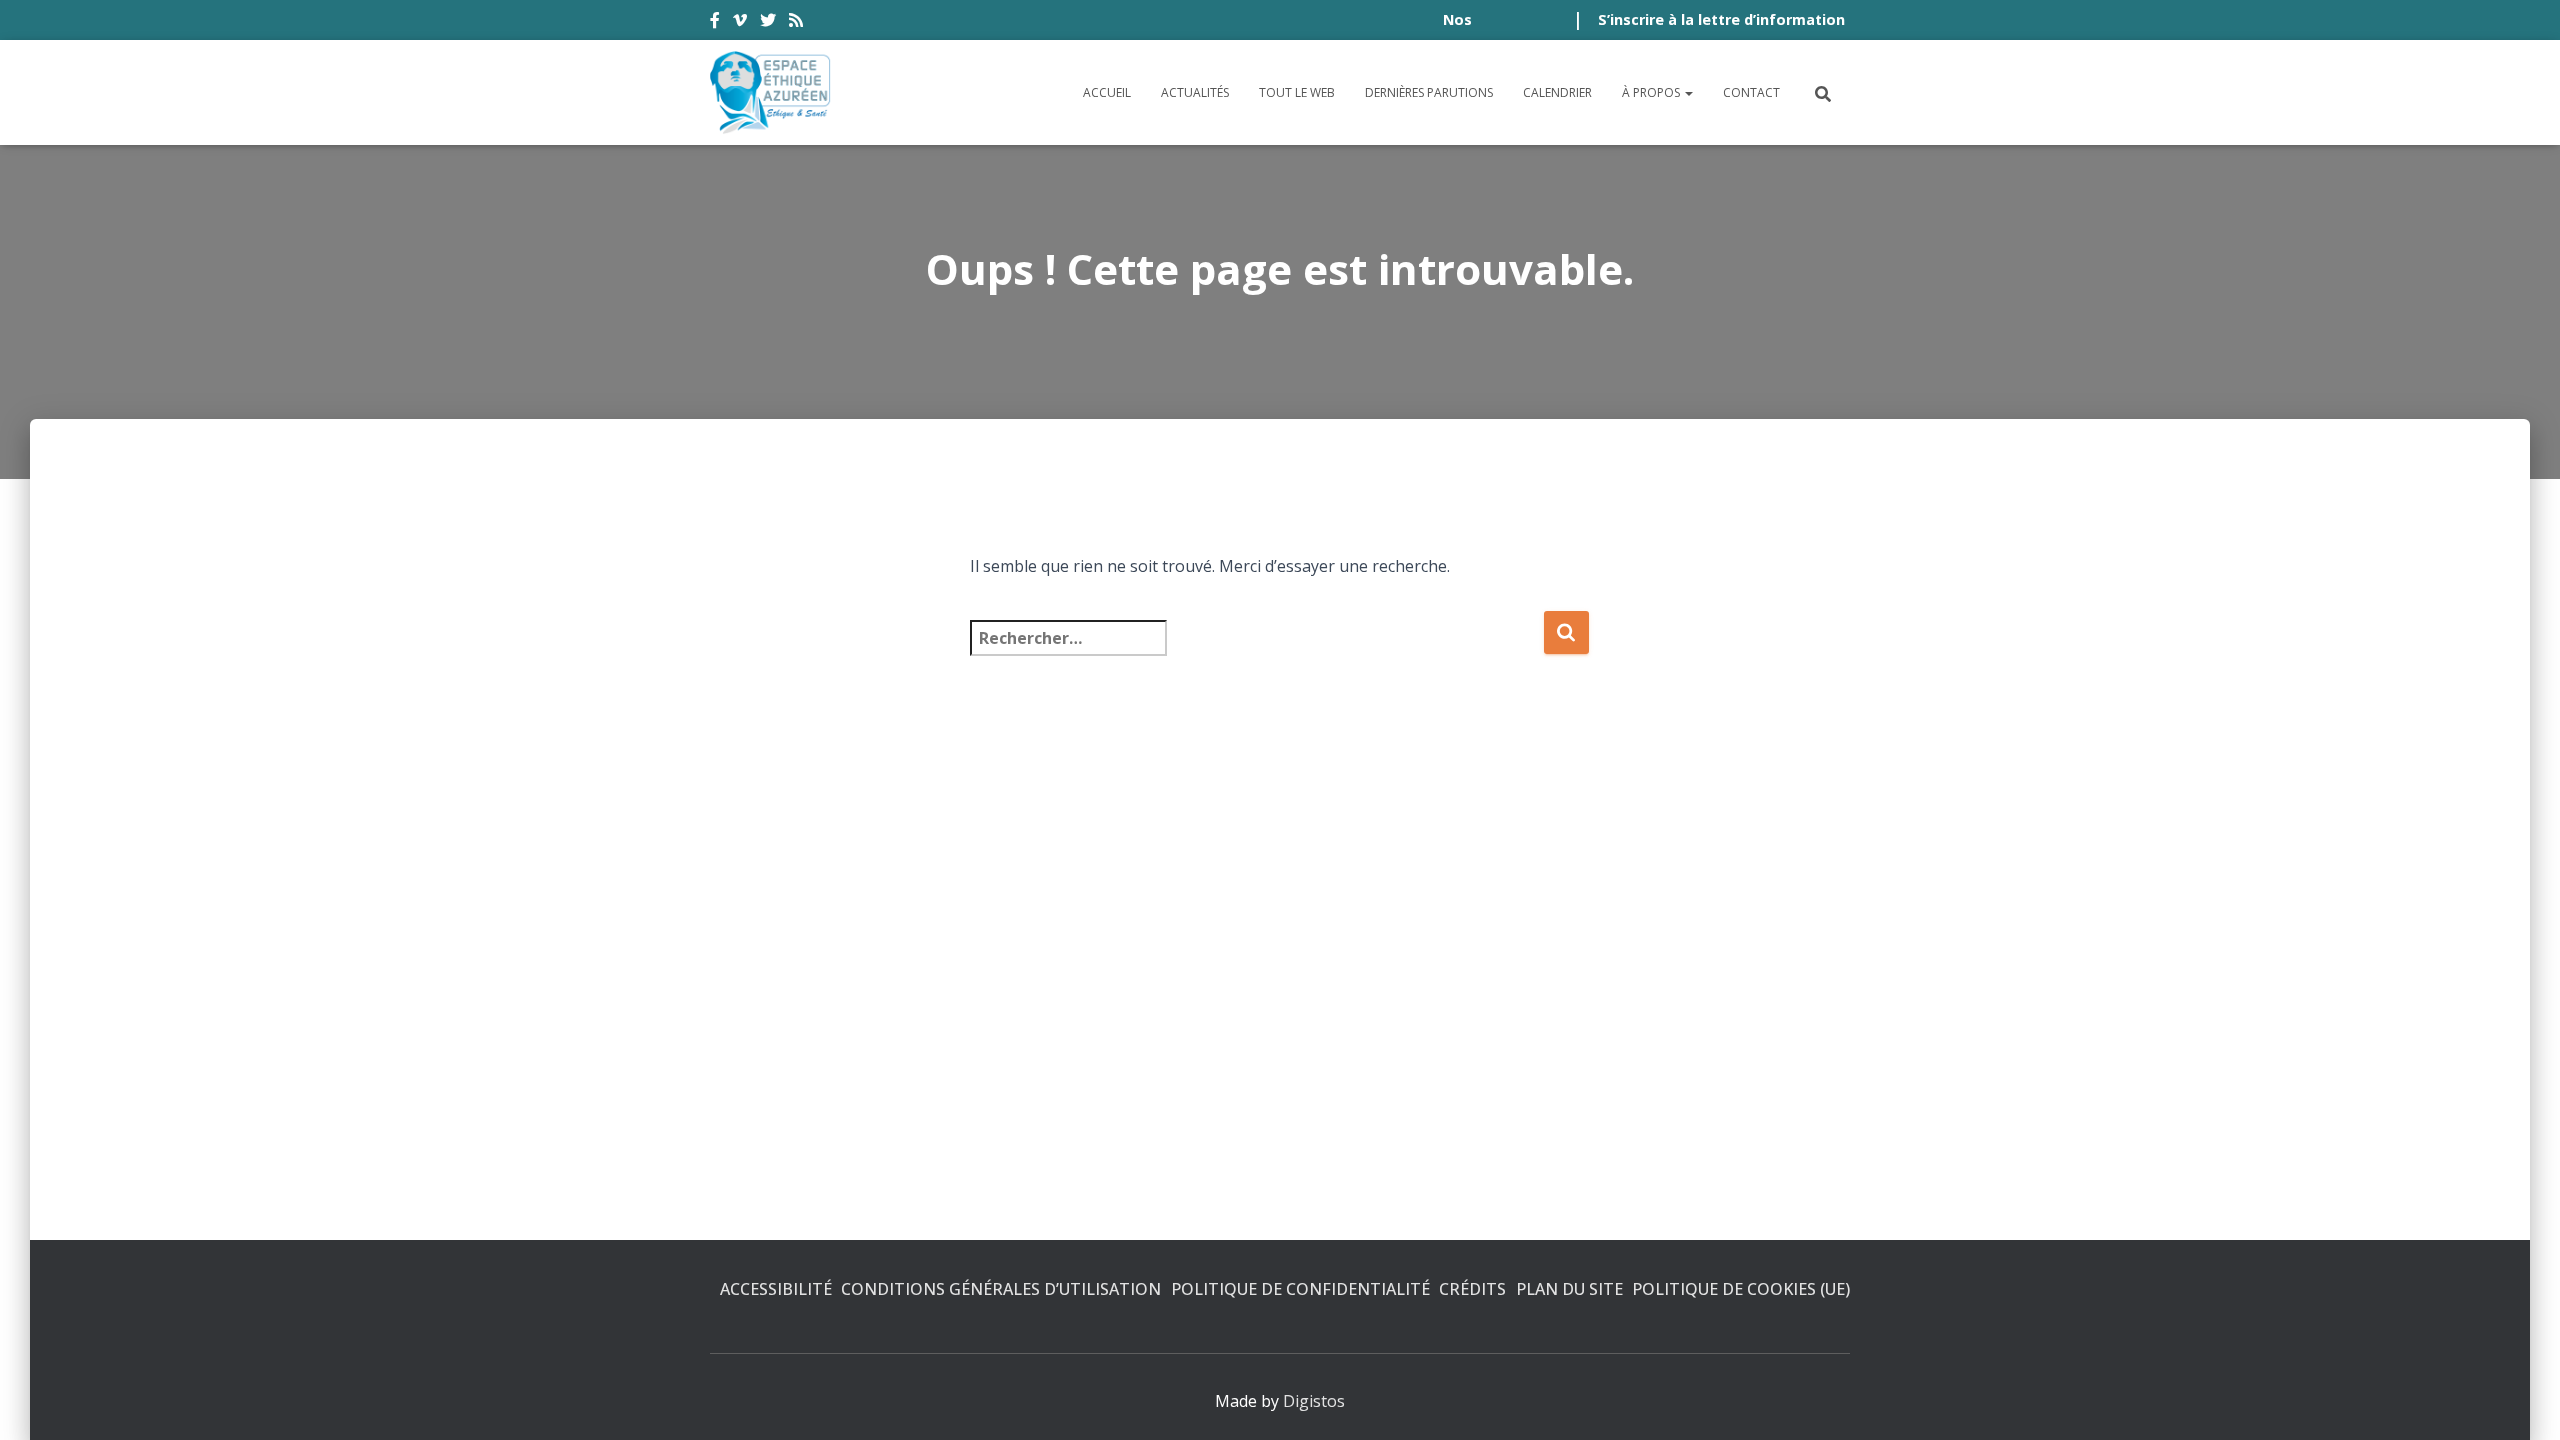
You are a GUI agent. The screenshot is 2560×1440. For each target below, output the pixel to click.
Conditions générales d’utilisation (1001, 1289)
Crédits (1472, 1289)
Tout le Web (1297, 92)
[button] (1688, 92)
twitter (768, 23)
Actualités (1195, 92)
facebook (715, 23)
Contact (1751, 92)
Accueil (1107, 92)
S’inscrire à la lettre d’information (1721, 19)
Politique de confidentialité (1300, 1289)
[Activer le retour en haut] (2520, 1400)
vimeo (740, 23)
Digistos (1314, 1401)
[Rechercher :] (1256, 651)
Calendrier (1557, 92)
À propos (1652, 92)
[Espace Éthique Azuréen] (771, 92)
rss (796, 23)
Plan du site (1569, 1289)
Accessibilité (776, 1289)
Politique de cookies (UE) (1741, 1289)
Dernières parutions (1429, 92)
